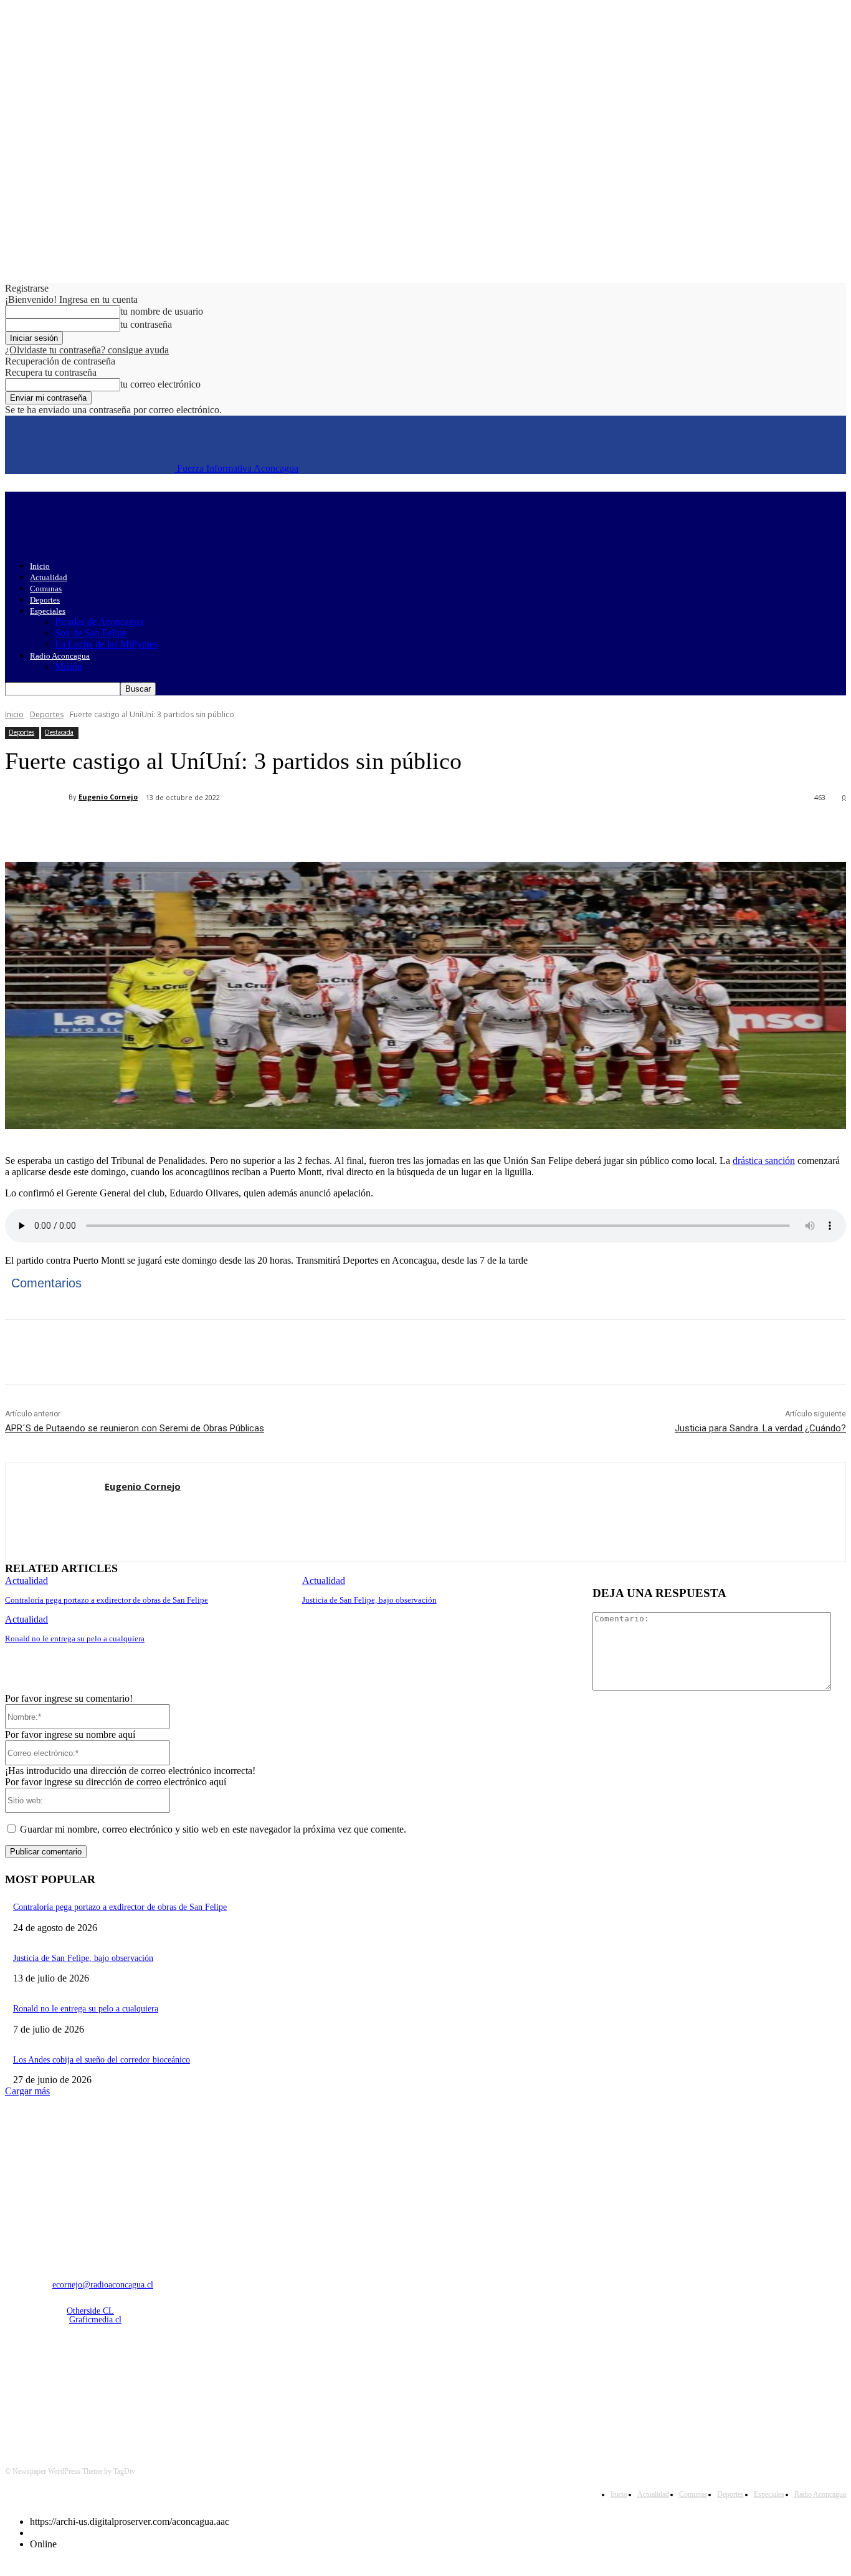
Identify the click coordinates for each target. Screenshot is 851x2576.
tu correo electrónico (160, 384)
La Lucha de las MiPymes (106, 644)
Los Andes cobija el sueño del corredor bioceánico (102, 2060)
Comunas (46, 589)
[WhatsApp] (254, 830)
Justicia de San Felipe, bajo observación (369, 1600)
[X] (164, 830)
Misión (69, 666)
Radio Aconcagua (60, 656)
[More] (299, 830)
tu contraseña (146, 324)
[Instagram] (50, 2386)
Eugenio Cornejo (108, 797)
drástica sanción (764, 1161)
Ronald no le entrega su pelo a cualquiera (75, 1639)
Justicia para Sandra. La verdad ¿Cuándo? (760, 1428)
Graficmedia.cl (95, 2320)
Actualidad (49, 577)
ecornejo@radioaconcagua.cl (103, 2285)
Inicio (40, 566)
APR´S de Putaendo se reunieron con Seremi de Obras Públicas (135, 1428)
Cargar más (27, 2091)
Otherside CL (90, 2311)
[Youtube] (145, 2386)
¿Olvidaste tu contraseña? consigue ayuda (87, 350)
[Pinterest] (209, 830)
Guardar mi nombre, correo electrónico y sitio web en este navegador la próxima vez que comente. (213, 1829)
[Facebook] (119, 830)
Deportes (45, 600)
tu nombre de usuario (162, 311)
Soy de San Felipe (91, 633)
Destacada (59, 732)
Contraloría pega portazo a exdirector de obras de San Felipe (107, 1600)
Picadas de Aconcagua (99, 622)
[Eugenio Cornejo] (37, 797)
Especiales (48, 611)
